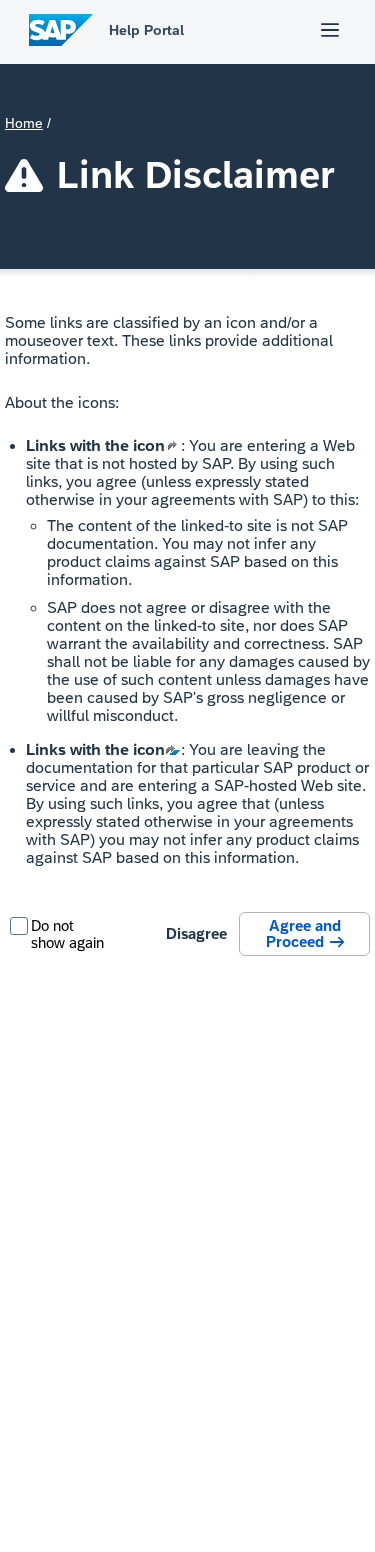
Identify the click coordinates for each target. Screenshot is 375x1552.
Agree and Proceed (305, 933)
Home (24, 123)
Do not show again (67, 934)
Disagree (196, 933)
